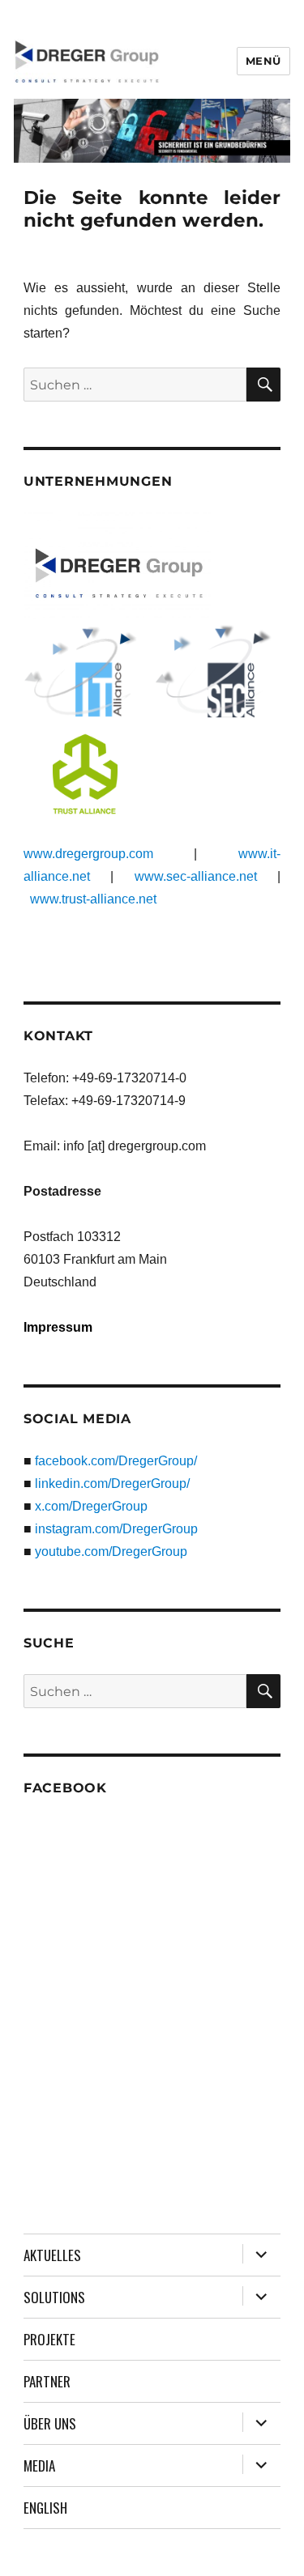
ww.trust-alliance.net (98, 899)
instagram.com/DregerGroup (116, 1529)
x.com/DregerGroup (91, 1506)
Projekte (49, 2339)
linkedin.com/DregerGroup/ (112, 1484)
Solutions (54, 2297)
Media (39, 2465)
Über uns (50, 2423)
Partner (47, 2381)
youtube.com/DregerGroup (111, 1552)
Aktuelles (52, 2255)
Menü (263, 61)
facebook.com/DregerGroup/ (116, 1461)
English (45, 2508)
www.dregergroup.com (88, 854)
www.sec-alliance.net (196, 876)
